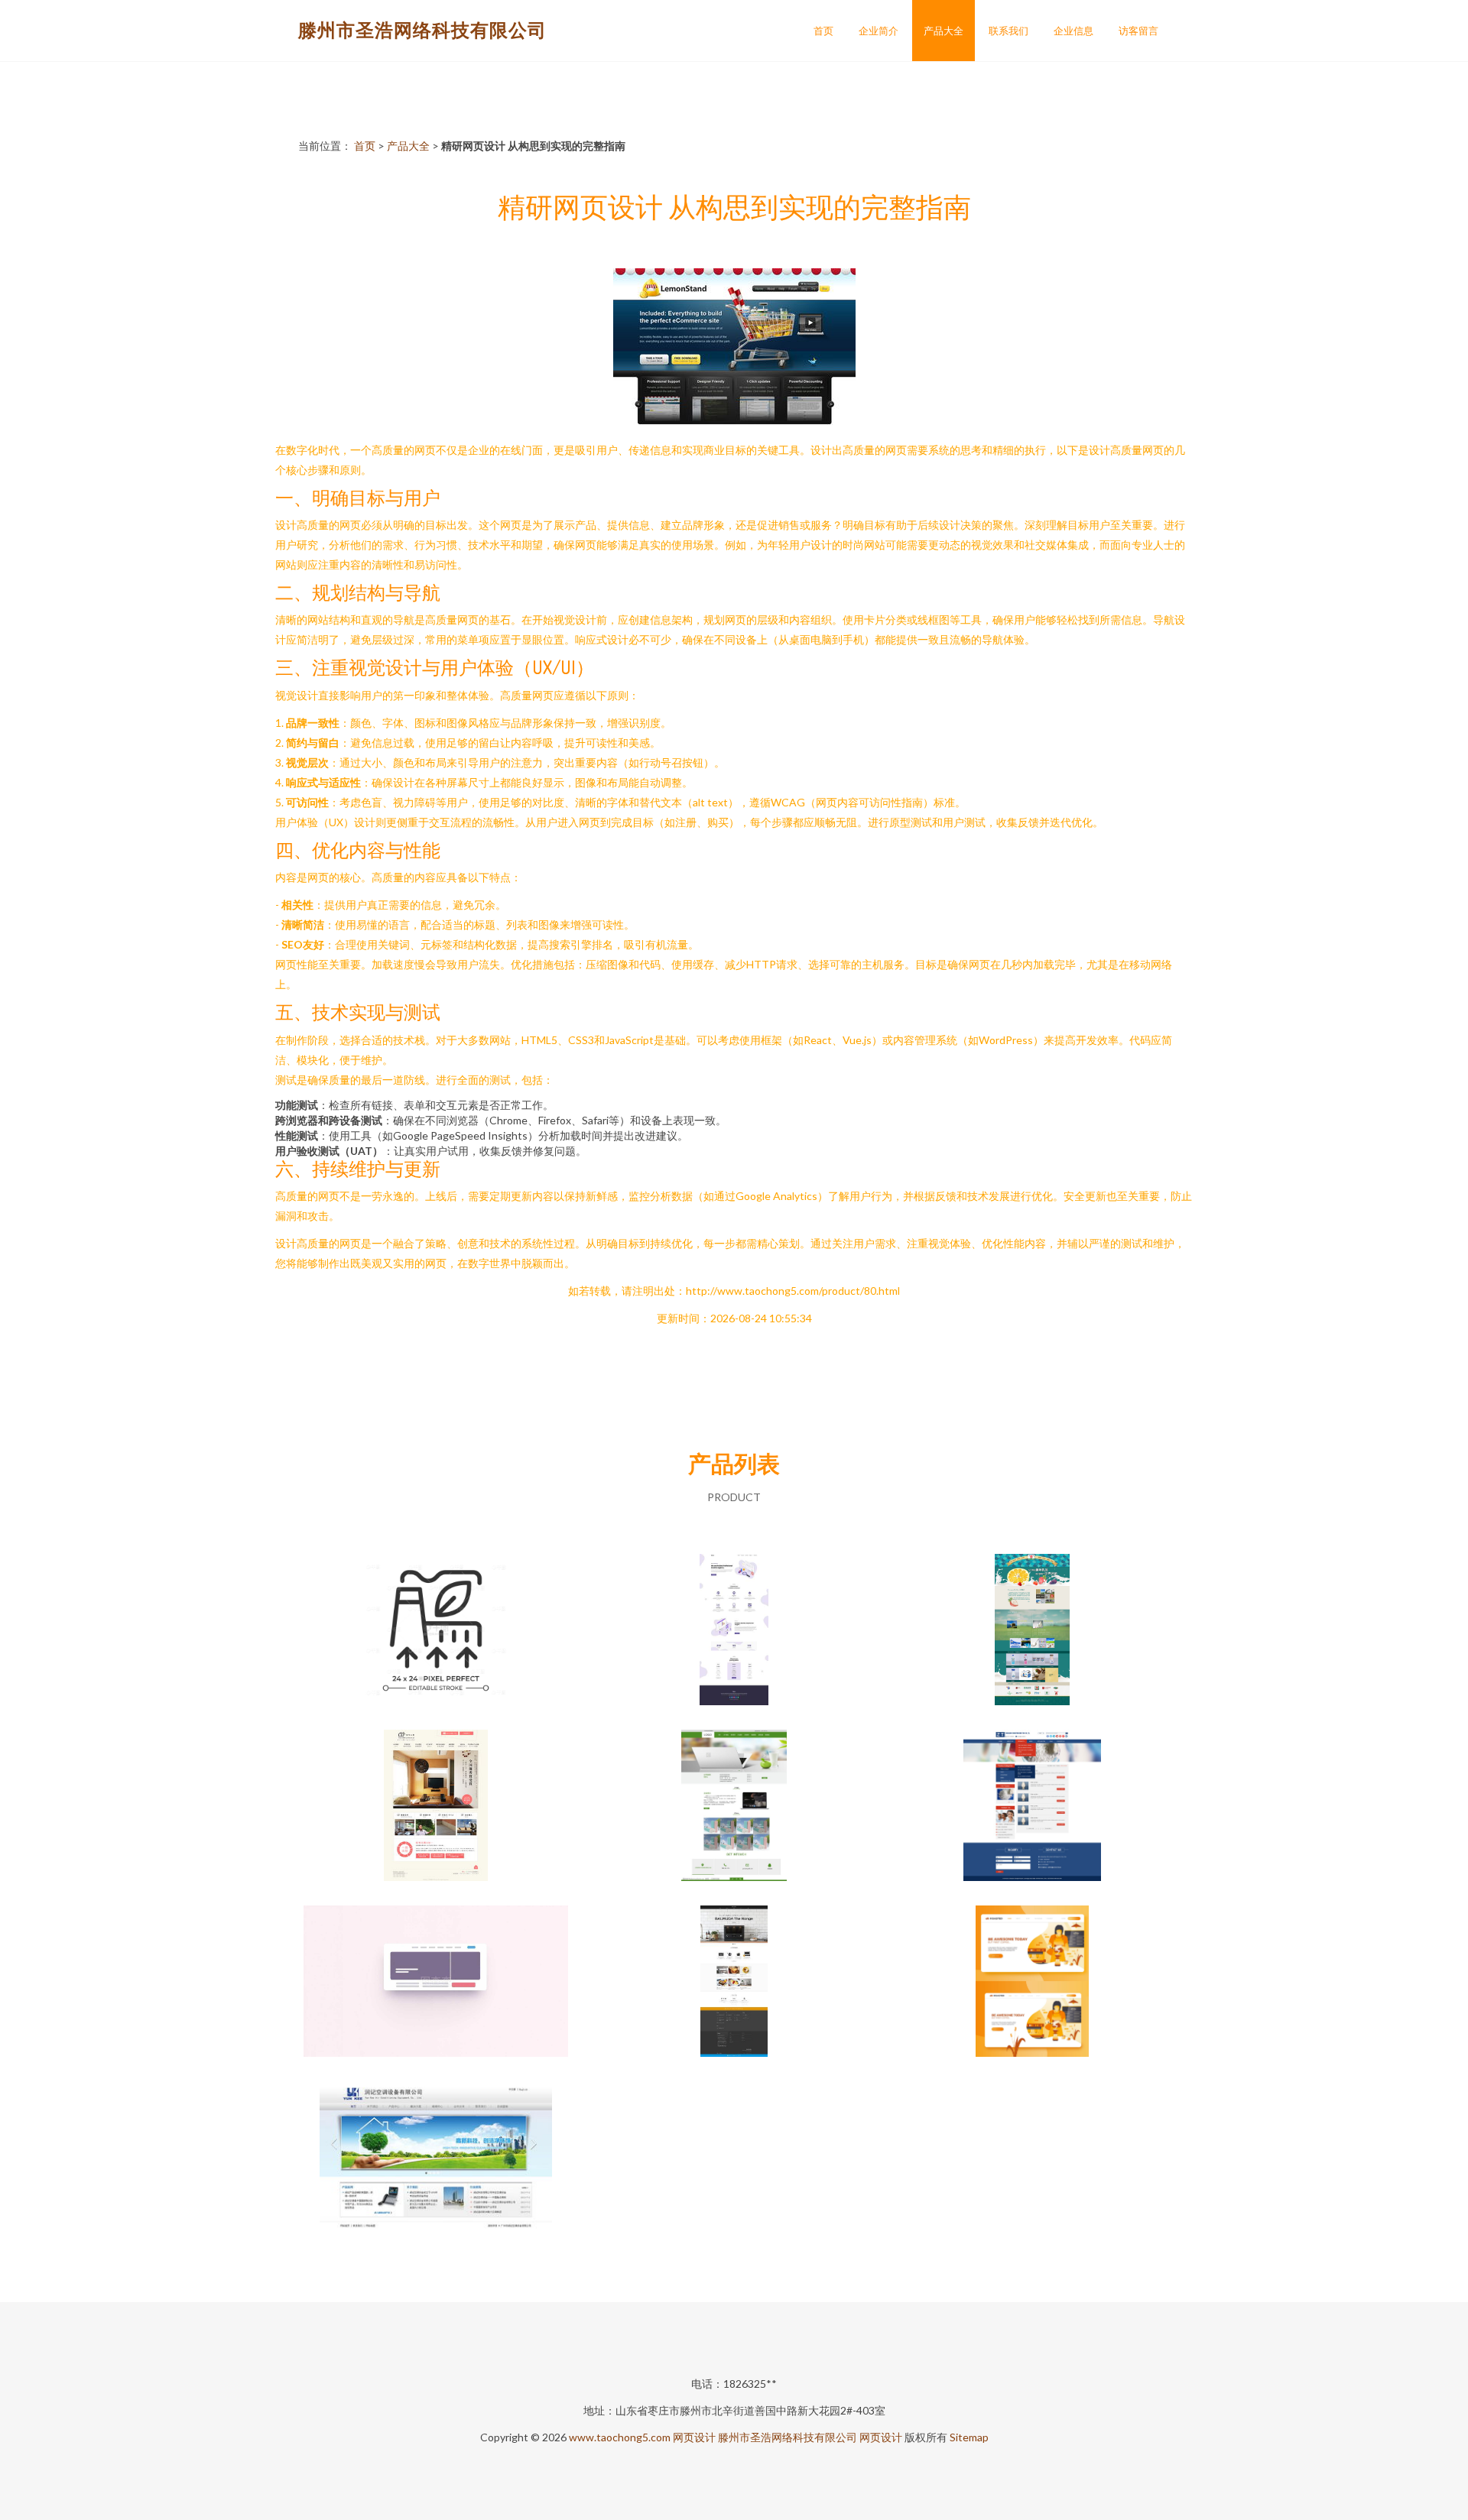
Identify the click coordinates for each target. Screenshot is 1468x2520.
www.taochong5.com (620, 2437)
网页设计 (694, 2437)
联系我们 (1008, 31)
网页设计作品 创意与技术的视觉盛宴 (436, 2158)
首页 (823, 31)
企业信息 (1073, 31)
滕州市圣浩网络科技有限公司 (422, 29)
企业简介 (879, 31)
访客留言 (1138, 31)
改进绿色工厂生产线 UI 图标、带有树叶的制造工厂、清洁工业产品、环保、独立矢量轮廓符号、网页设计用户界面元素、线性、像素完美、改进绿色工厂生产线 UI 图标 (436, 1631)
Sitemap (969, 2437)
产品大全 (943, 31)
